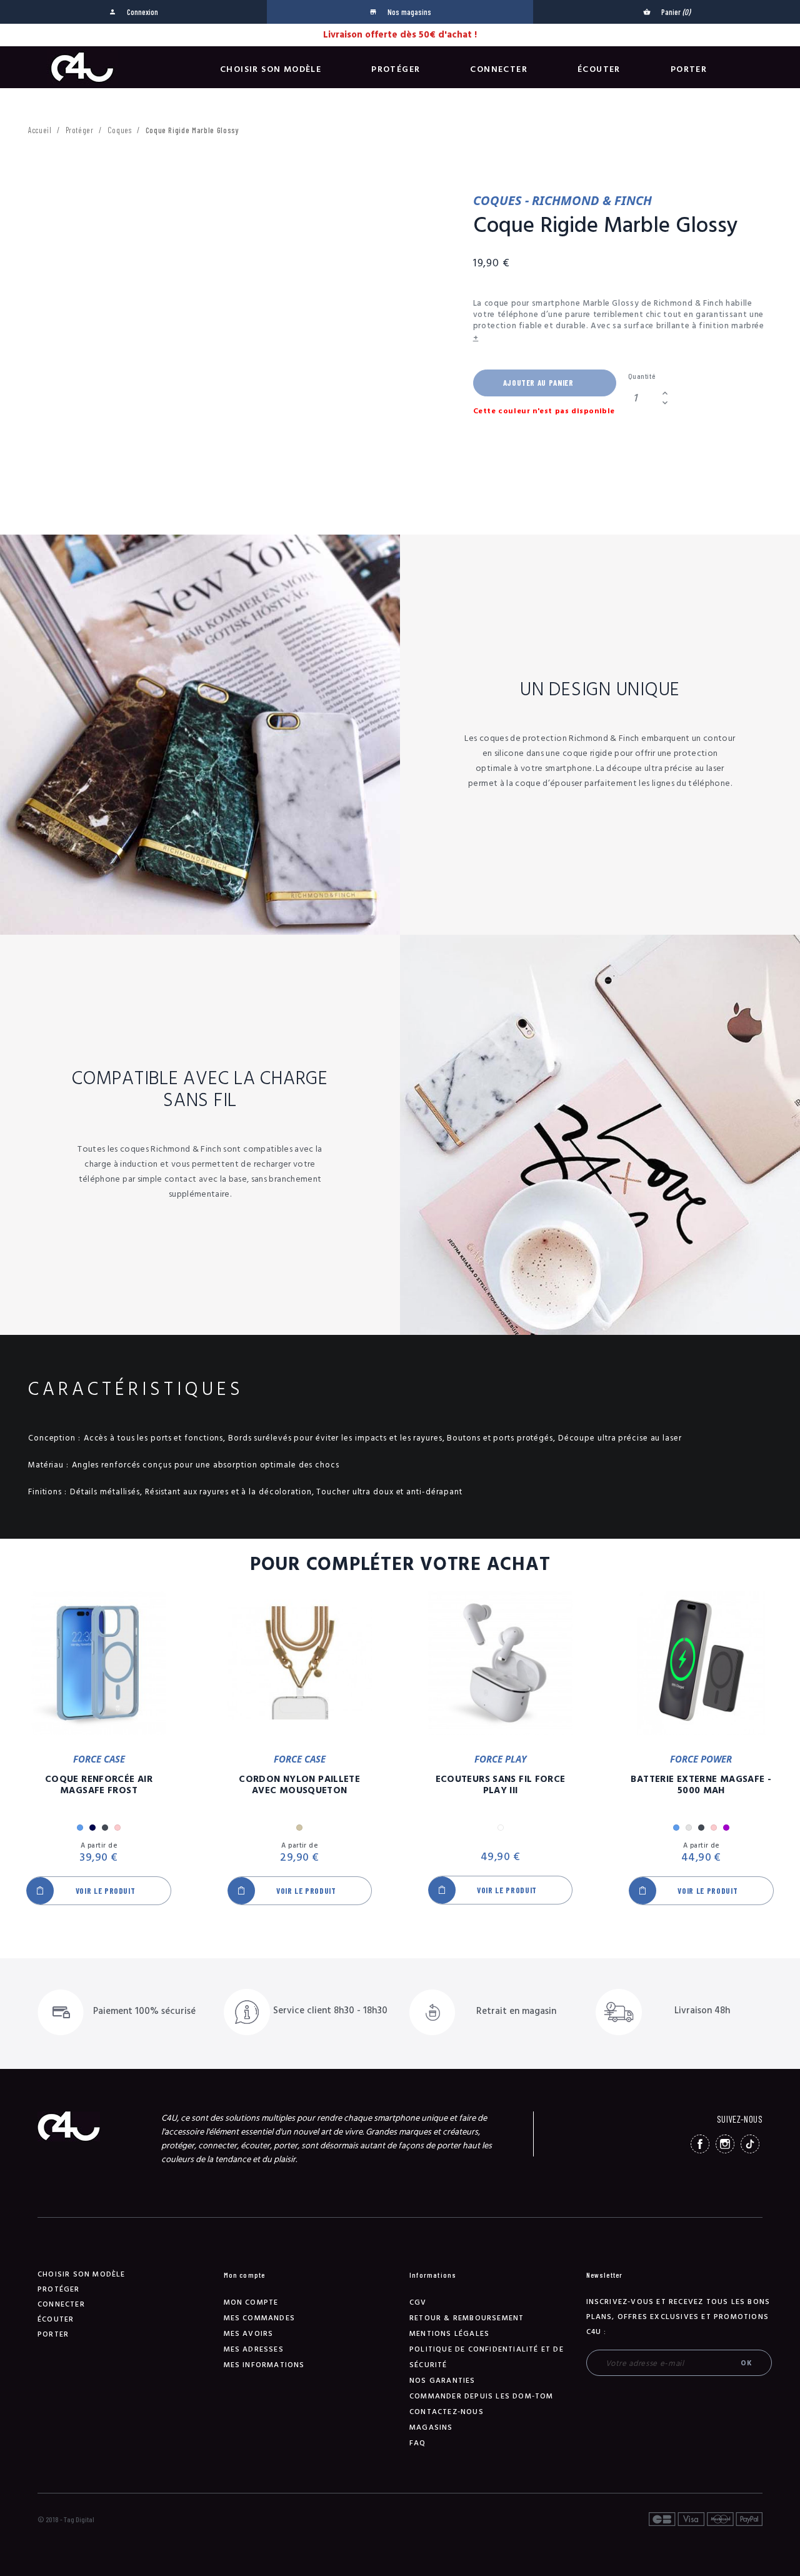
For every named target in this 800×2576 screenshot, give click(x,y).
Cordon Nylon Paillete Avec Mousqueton (299, 1785)
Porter (689, 69)
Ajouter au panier (538, 383)
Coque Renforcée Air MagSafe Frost (99, 1785)
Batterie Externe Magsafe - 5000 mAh (701, 1785)
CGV (418, 2302)
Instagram (725, 2144)
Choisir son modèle (271, 69)
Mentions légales (449, 2334)
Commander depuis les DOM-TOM (482, 2396)
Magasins (431, 2428)
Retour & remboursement (467, 2318)
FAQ (418, 2443)
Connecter (499, 69)
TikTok (750, 2144)
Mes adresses (254, 2349)
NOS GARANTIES (442, 2381)
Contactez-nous (447, 2412)
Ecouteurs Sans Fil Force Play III (501, 1785)
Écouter (599, 69)
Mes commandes (260, 2318)
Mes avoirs (249, 2334)
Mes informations (264, 2365)
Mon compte (251, 2302)
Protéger (396, 69)
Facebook (700, 2144)
